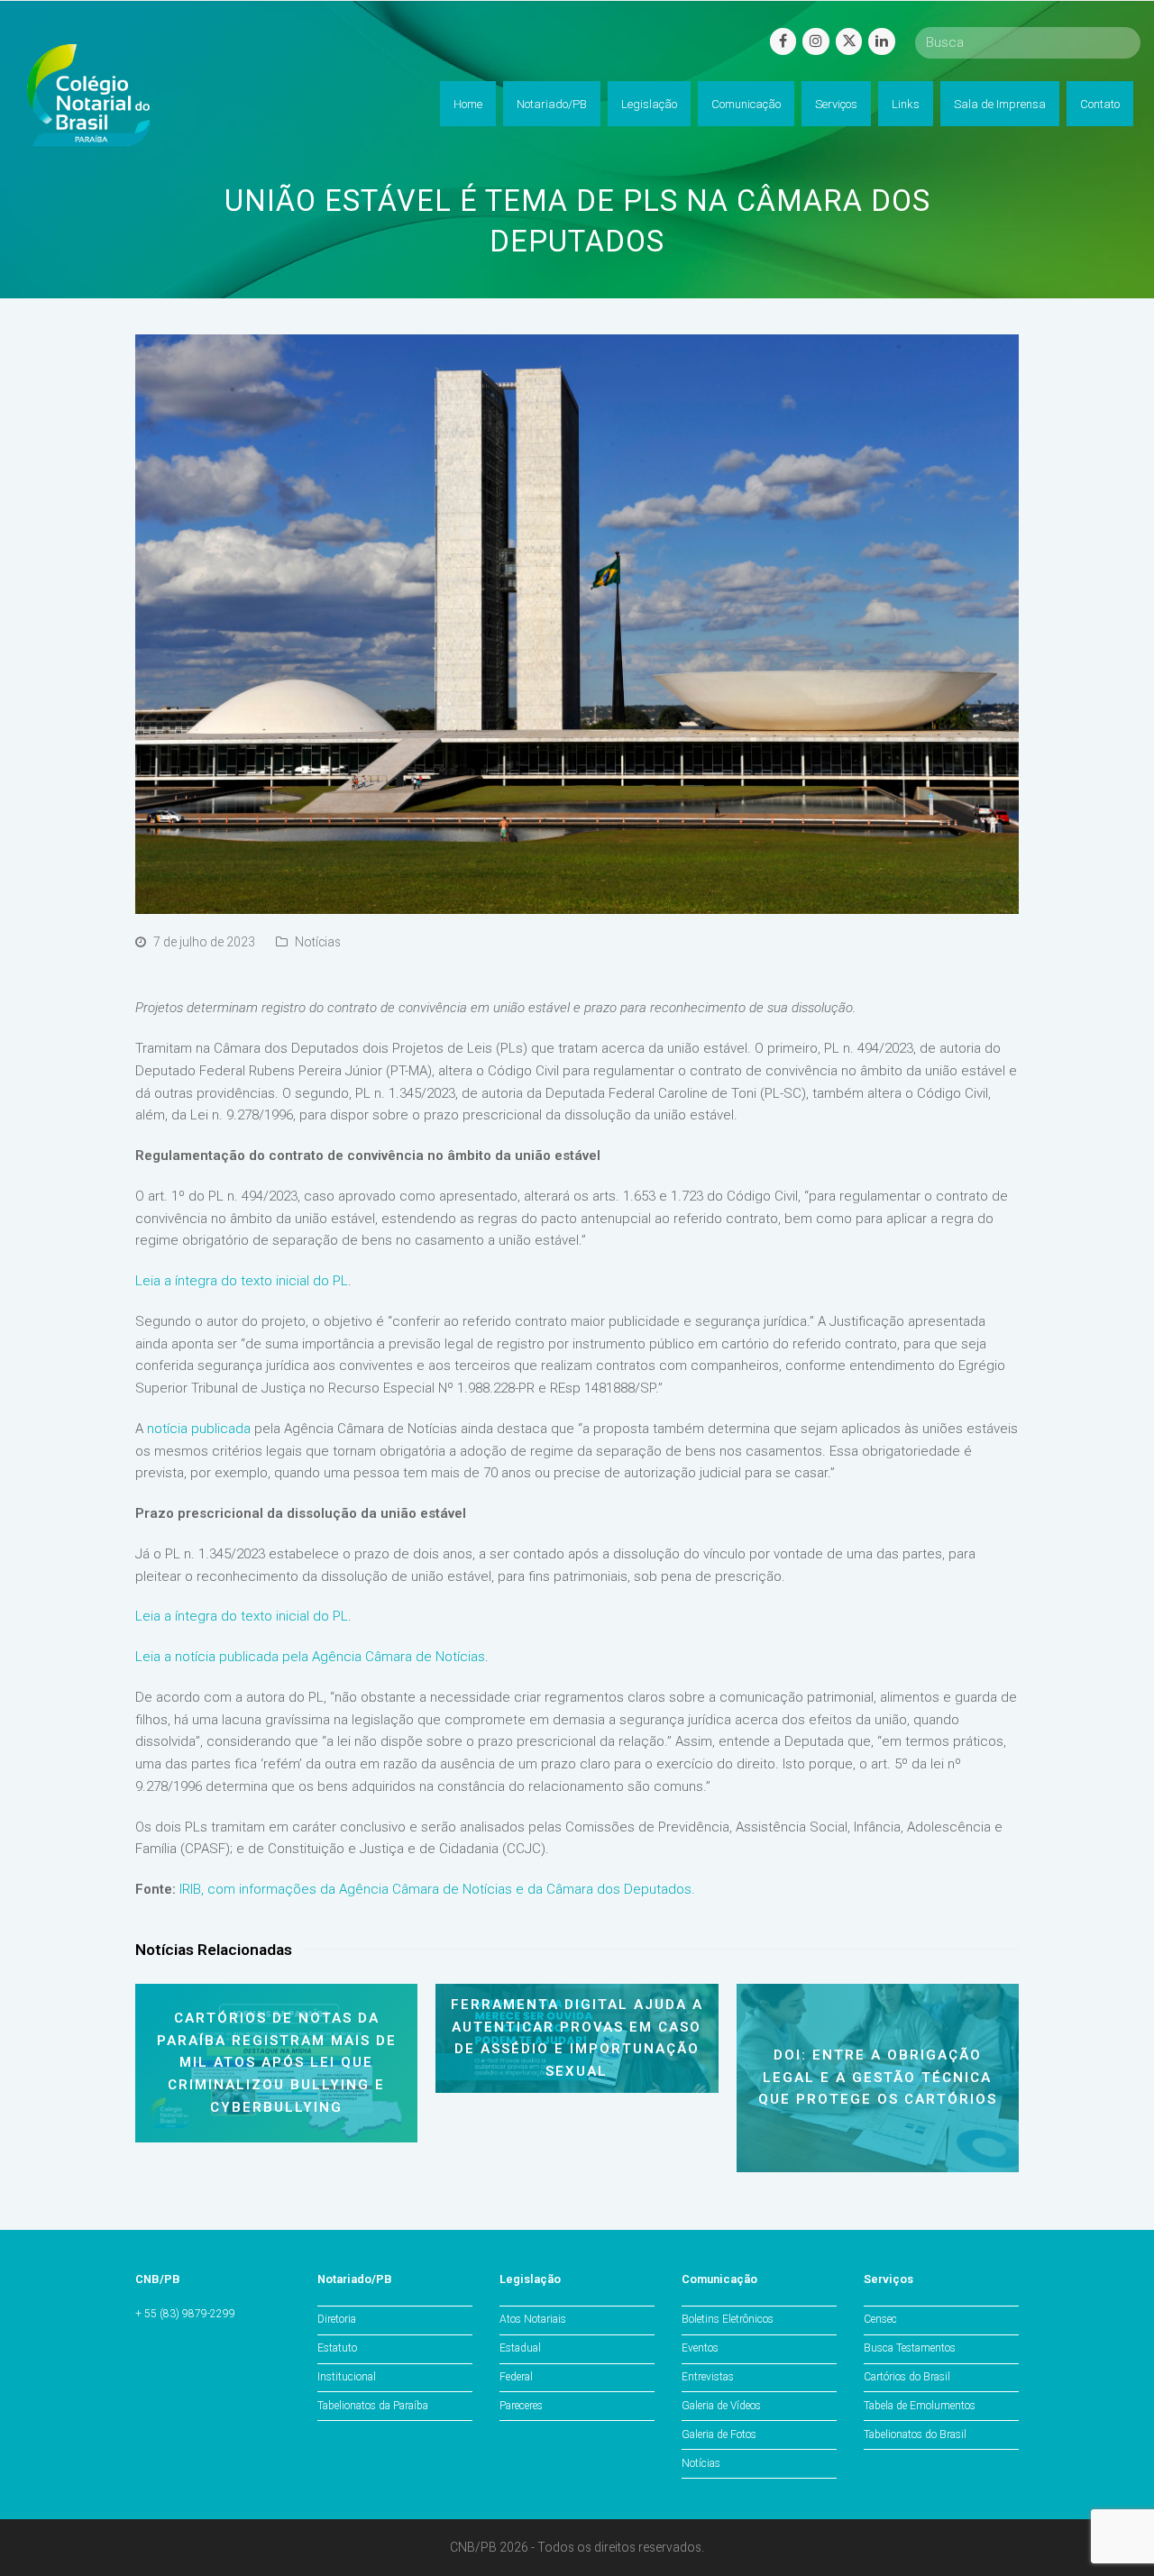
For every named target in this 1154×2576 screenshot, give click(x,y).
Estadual (520, 2348)
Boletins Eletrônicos (728, 2319)
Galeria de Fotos (719, 2434)
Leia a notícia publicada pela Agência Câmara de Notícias (310, 1657)
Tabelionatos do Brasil (915, 2434)
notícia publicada (199, 1429)
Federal (516, 2377)
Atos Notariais (533, 2319)
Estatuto (337, 2348)
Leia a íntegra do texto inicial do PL (242, 1281)
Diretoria (337, 2319)
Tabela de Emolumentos (920, 2406)
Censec (880, 2319)
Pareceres (521, 2406)
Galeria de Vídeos (721, 2406)
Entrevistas (708, 2377)
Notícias (318, 942)
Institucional (347, 2377)
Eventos (700, 2348)
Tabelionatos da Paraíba (373, 2406)
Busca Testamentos (910, 2348)
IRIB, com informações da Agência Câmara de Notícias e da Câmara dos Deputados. (437, 1889)
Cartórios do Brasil (907, 2377)
